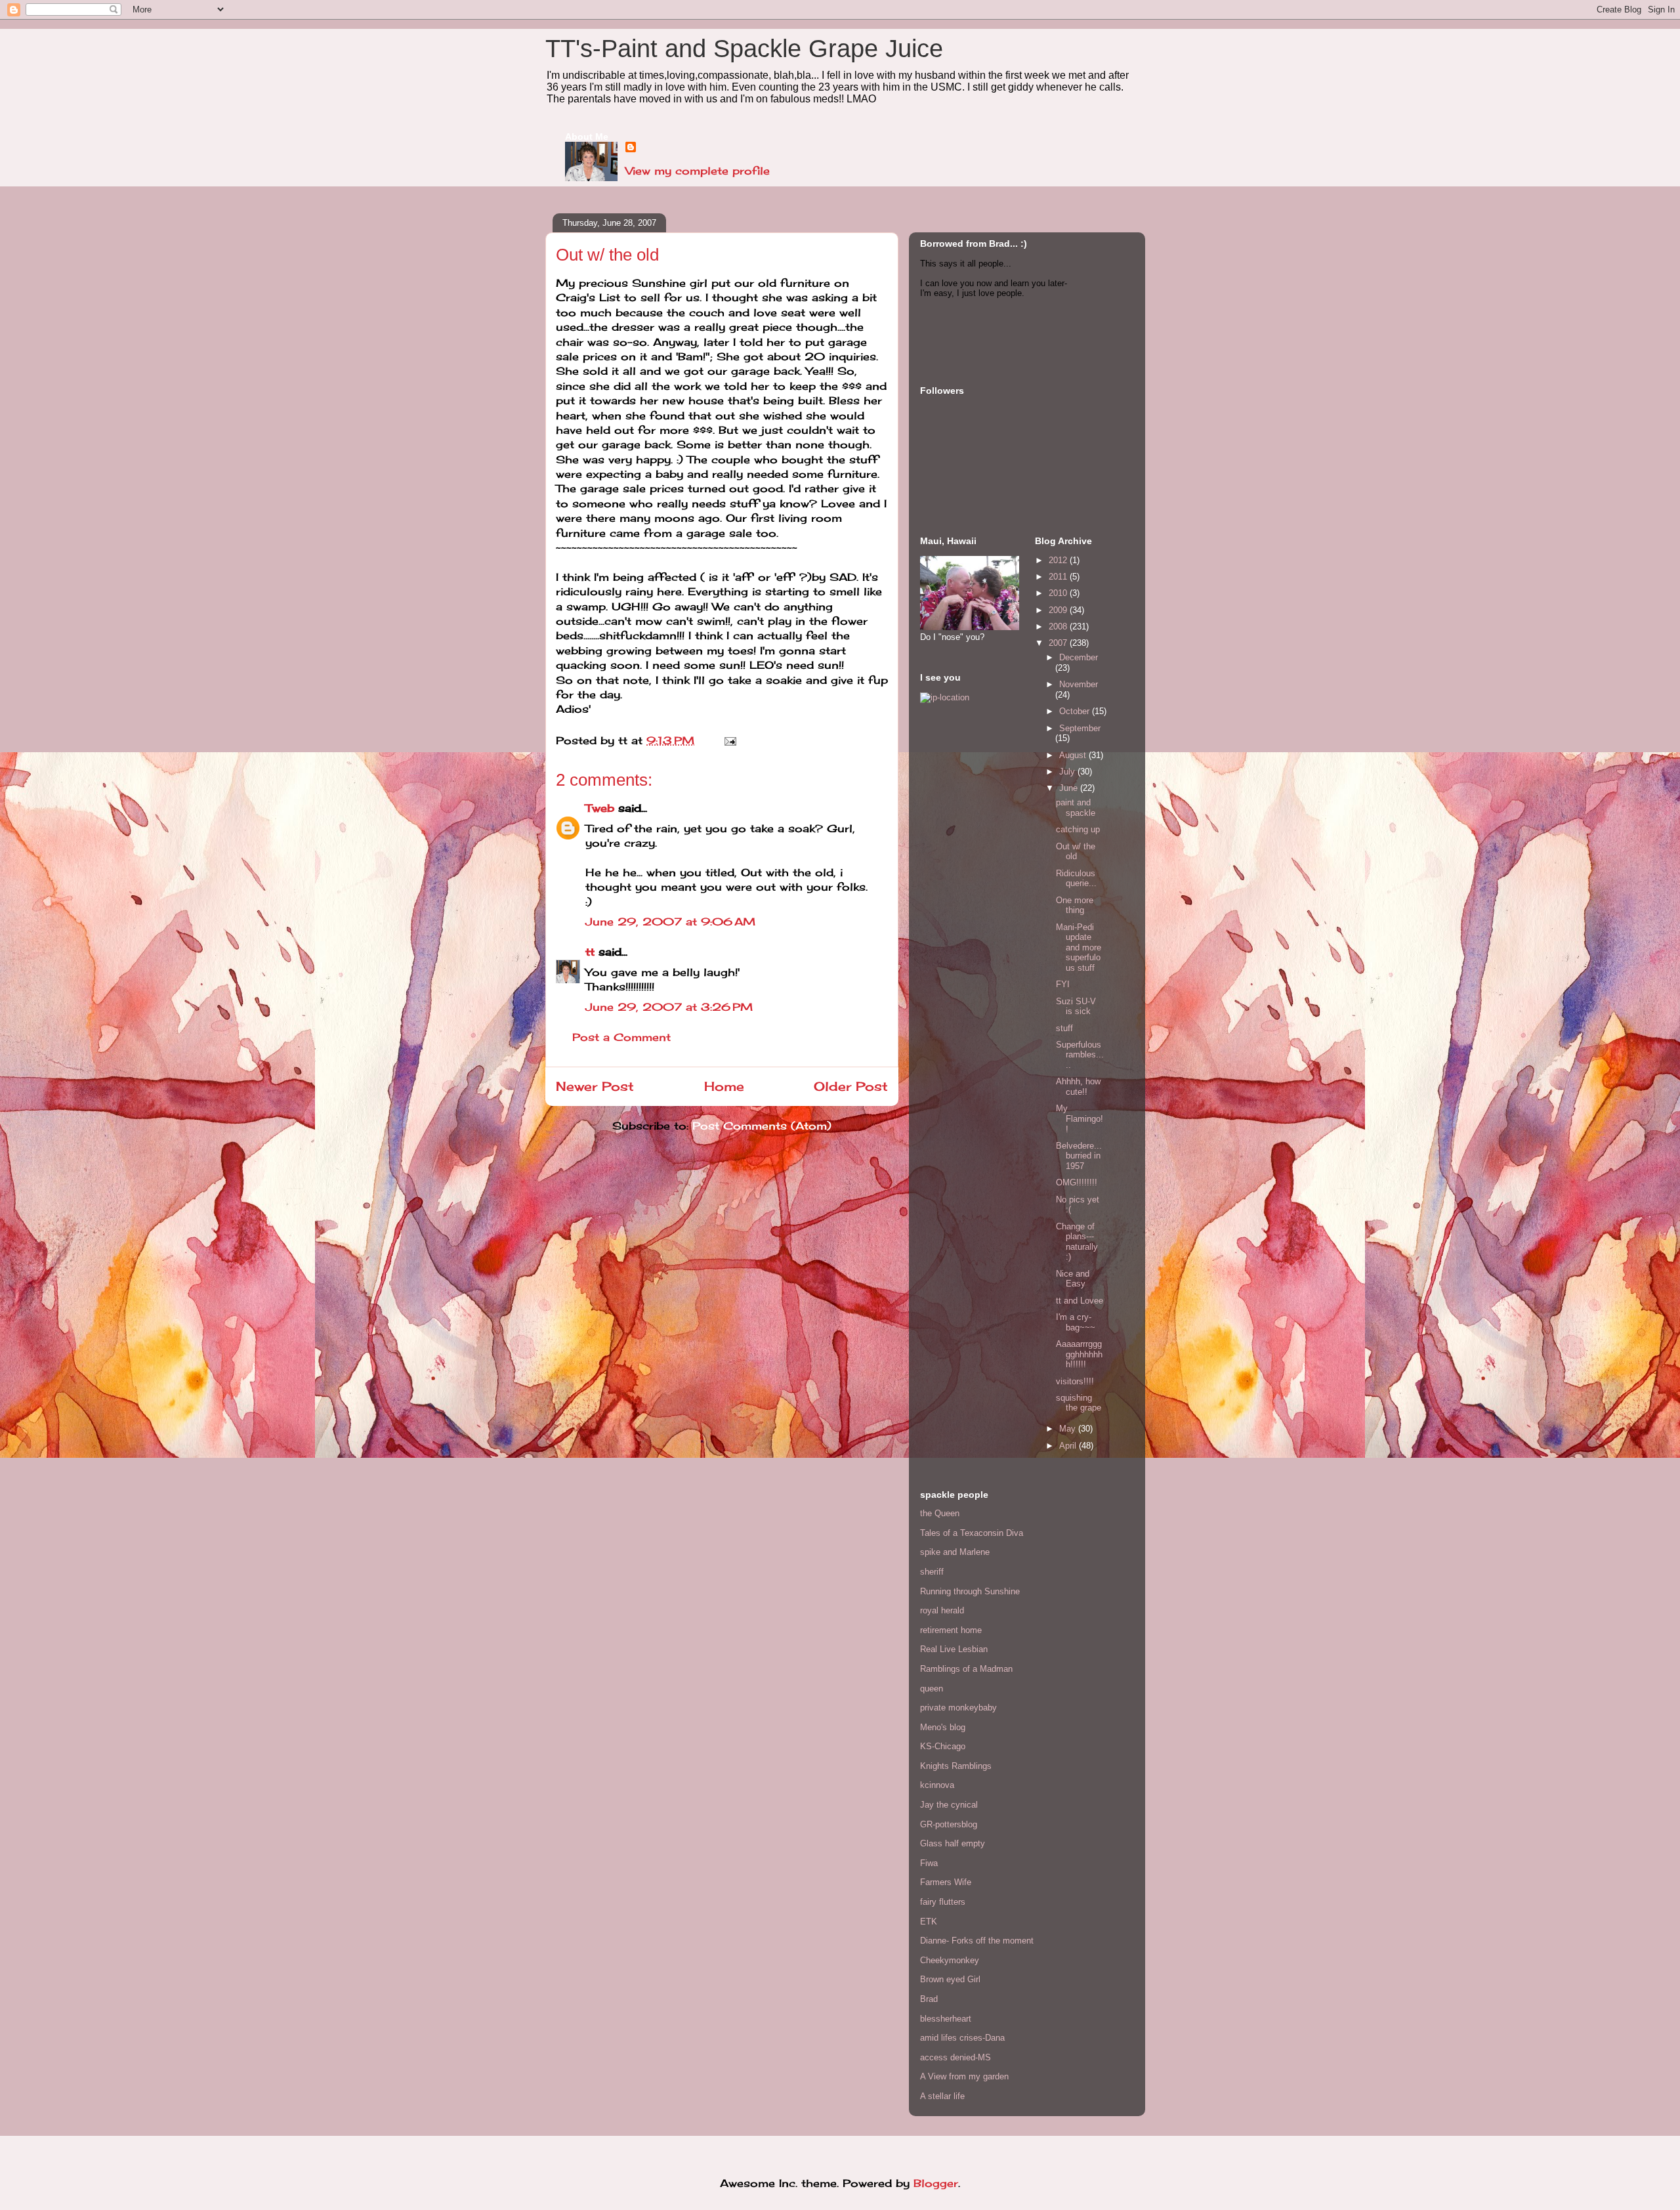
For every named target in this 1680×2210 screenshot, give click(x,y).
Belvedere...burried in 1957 (1079, 1156)
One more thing (1075, 905)
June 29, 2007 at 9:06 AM (670, 922)
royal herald (942, 1610)
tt (590, 952)
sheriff (932, 1572)
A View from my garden (964, 2076)
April (1069, 1446)
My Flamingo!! (1080, 1118)
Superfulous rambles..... (1080, 1055)
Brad (929, 1999)
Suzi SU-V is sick (1076, 1007)
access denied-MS (955, 2057)
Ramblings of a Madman (966, 1669)
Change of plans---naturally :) (1077, 1242)
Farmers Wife (946, 1882)
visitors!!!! (1075, 1381)
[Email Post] (728, 740)
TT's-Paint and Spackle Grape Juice (744, 49)
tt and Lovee (1080, 1301)
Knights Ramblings (956, 1766)
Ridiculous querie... (1076, 879)
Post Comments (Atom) (762, 1126)
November (1079, 684)
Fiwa (929, 1863)
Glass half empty (953, 1843)
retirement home (951, 1630)
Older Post (851, 1086)
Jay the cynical (949, 1805)
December (1079, 657)
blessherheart (946, 2019)
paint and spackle (1076, 808)
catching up (1078, 829)
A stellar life (942, 2096)
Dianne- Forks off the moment (977, 1941)
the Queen (940, 1513)
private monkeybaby (958, 1708)
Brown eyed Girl (950, 1979)
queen (932, 1689)
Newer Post (595, 1086)
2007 (1059, 643)
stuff (1064, 1028)
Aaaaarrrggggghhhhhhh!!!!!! (1079, 1354)
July (1068, 772)
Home (724, 1086)
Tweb (600, 808)
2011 (1059, 577)
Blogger (936, 2183)
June (1070, 788)
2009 (1059, 610)
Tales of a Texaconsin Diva (972, 1533)
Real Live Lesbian (954, 1649)
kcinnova (937, 1785)
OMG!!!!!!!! (1077, 1182)
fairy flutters (943, 1902)
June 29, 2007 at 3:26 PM (669, 1007)
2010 (1059, 593)
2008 (1059, 627)
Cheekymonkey (950, 1960)
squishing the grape (1079, 1403)
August (1074, 755)
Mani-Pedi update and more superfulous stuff (1079, 947)
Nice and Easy (1073, 1279)
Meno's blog (943, 1727)
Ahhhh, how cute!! (1078, 1087)
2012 (1059, 560)
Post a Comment (621, 1037)
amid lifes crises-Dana (962, 2038)
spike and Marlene (955, 1552)
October (1076, 711)
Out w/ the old (1076, 852)
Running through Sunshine (970, 1591)
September (1080, 728)
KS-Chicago (943, 1746)
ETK (929, 1922)
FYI (1063, 984)
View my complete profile (698, 171)
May (1069, 1429)
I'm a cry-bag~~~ (1076, 1322)
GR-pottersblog (949, 1824)
